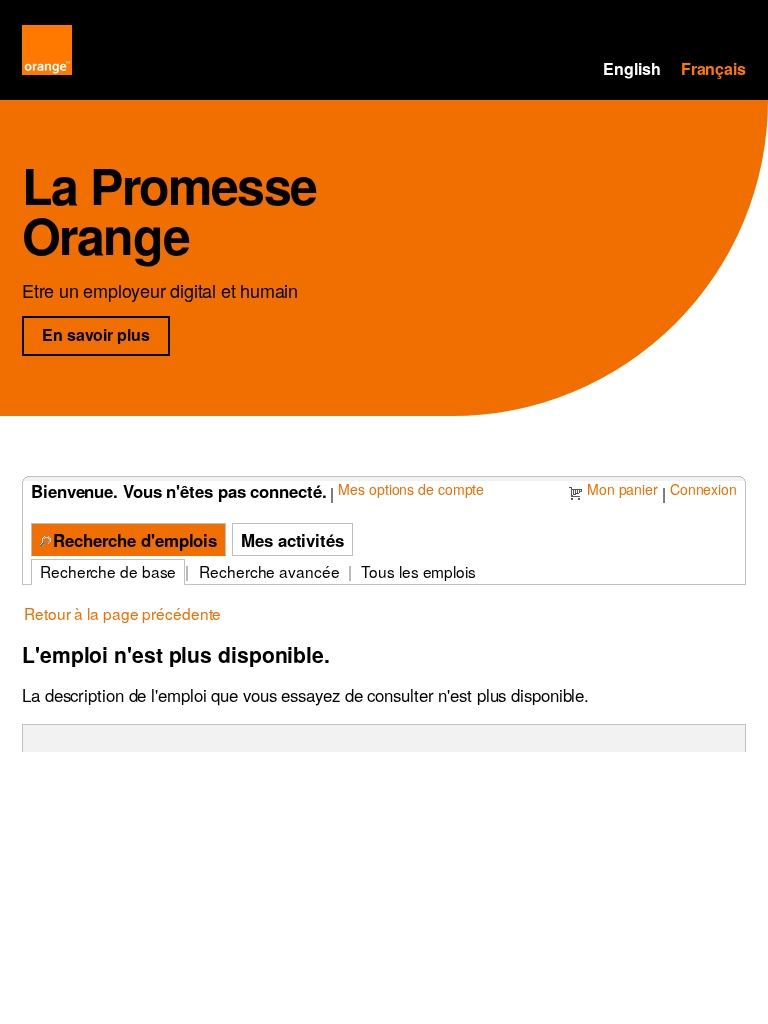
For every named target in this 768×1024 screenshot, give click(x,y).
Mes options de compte (411, 489)
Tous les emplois (418, 571)
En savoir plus (105, 334)
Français (713, 68)
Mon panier (622, 489)
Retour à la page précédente (122, 613)
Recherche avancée (269, 571)
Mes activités (292, 540)
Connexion (703, 489)
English (631, 68)
